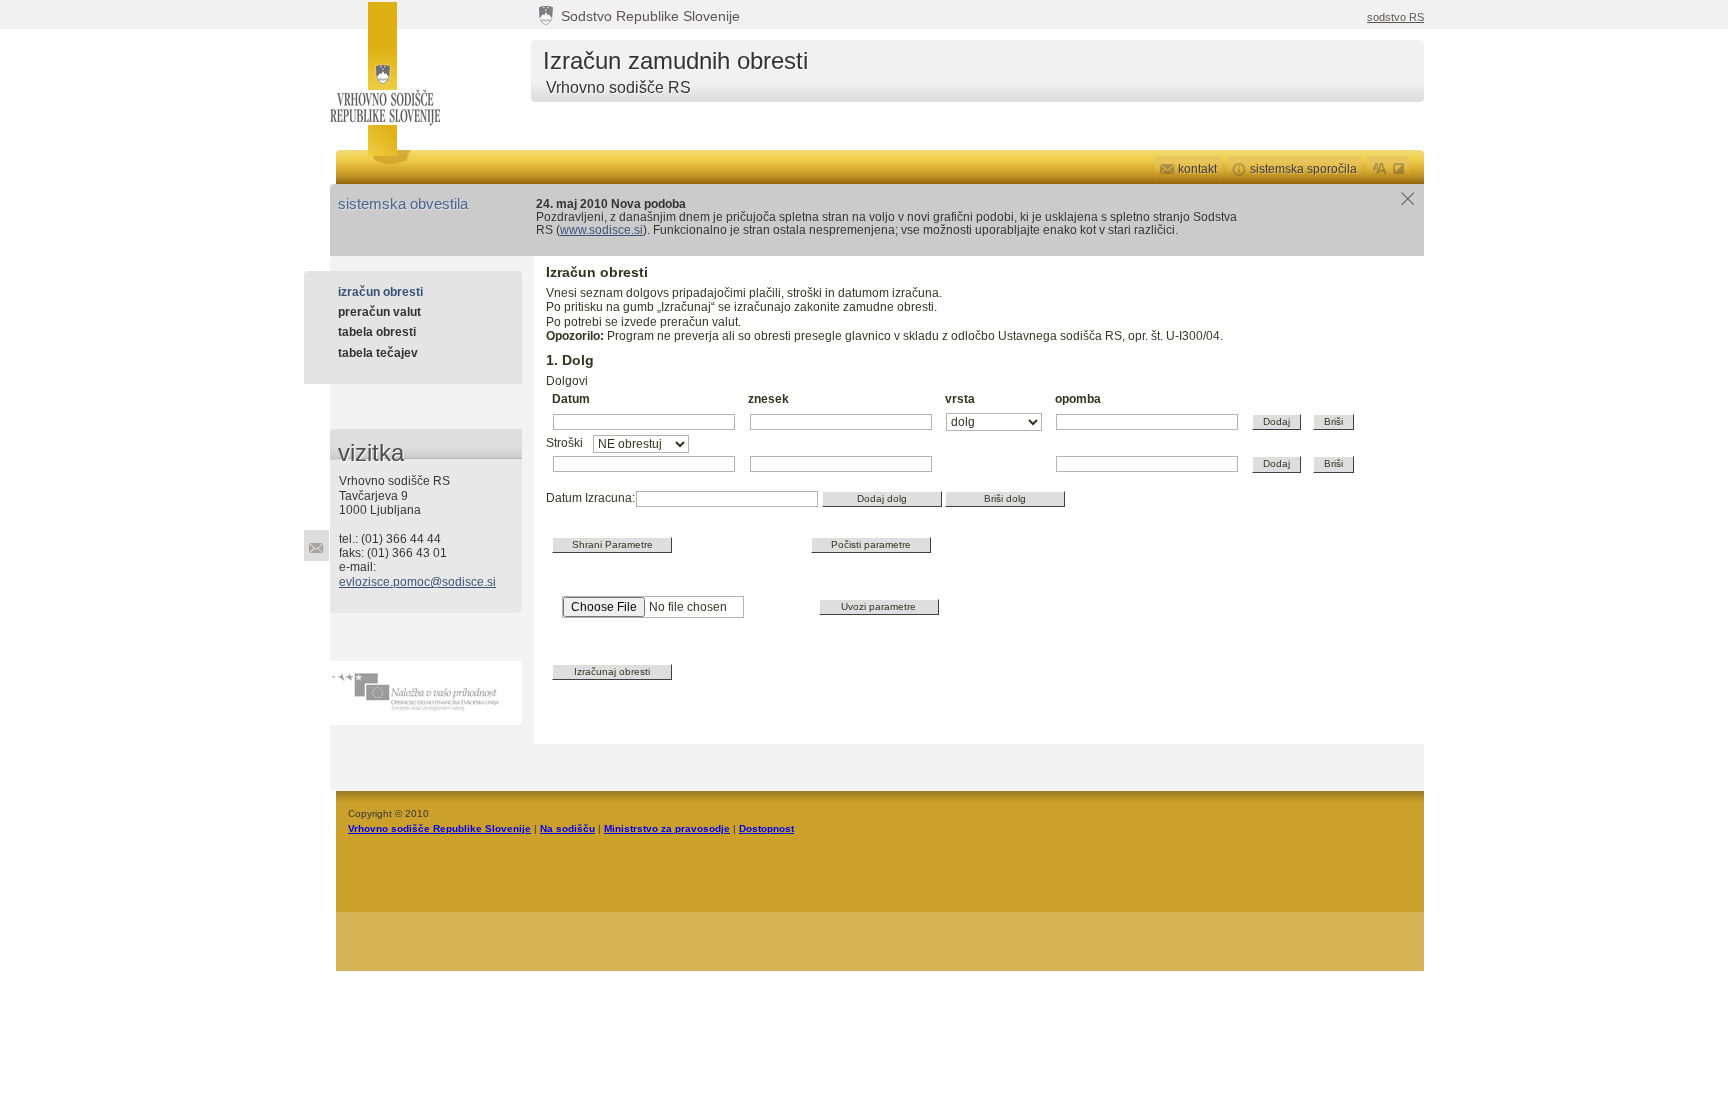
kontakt (1197, 169)
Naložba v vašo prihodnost (426, 693)
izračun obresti (380, 292)
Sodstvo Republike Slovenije (650, 16)
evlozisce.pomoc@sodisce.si (417, 582)
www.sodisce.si (601, 230)
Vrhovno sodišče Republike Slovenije (383, 78)
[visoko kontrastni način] (1400, 167)
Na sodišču (567, 828)
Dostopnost (766, 828)
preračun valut (379, 312)
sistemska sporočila (1303, 169)
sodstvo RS (1395, 17)
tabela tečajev (378, 353)
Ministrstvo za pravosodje (667, 828)
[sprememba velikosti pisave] (1379, 167)
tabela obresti (377, 332)
